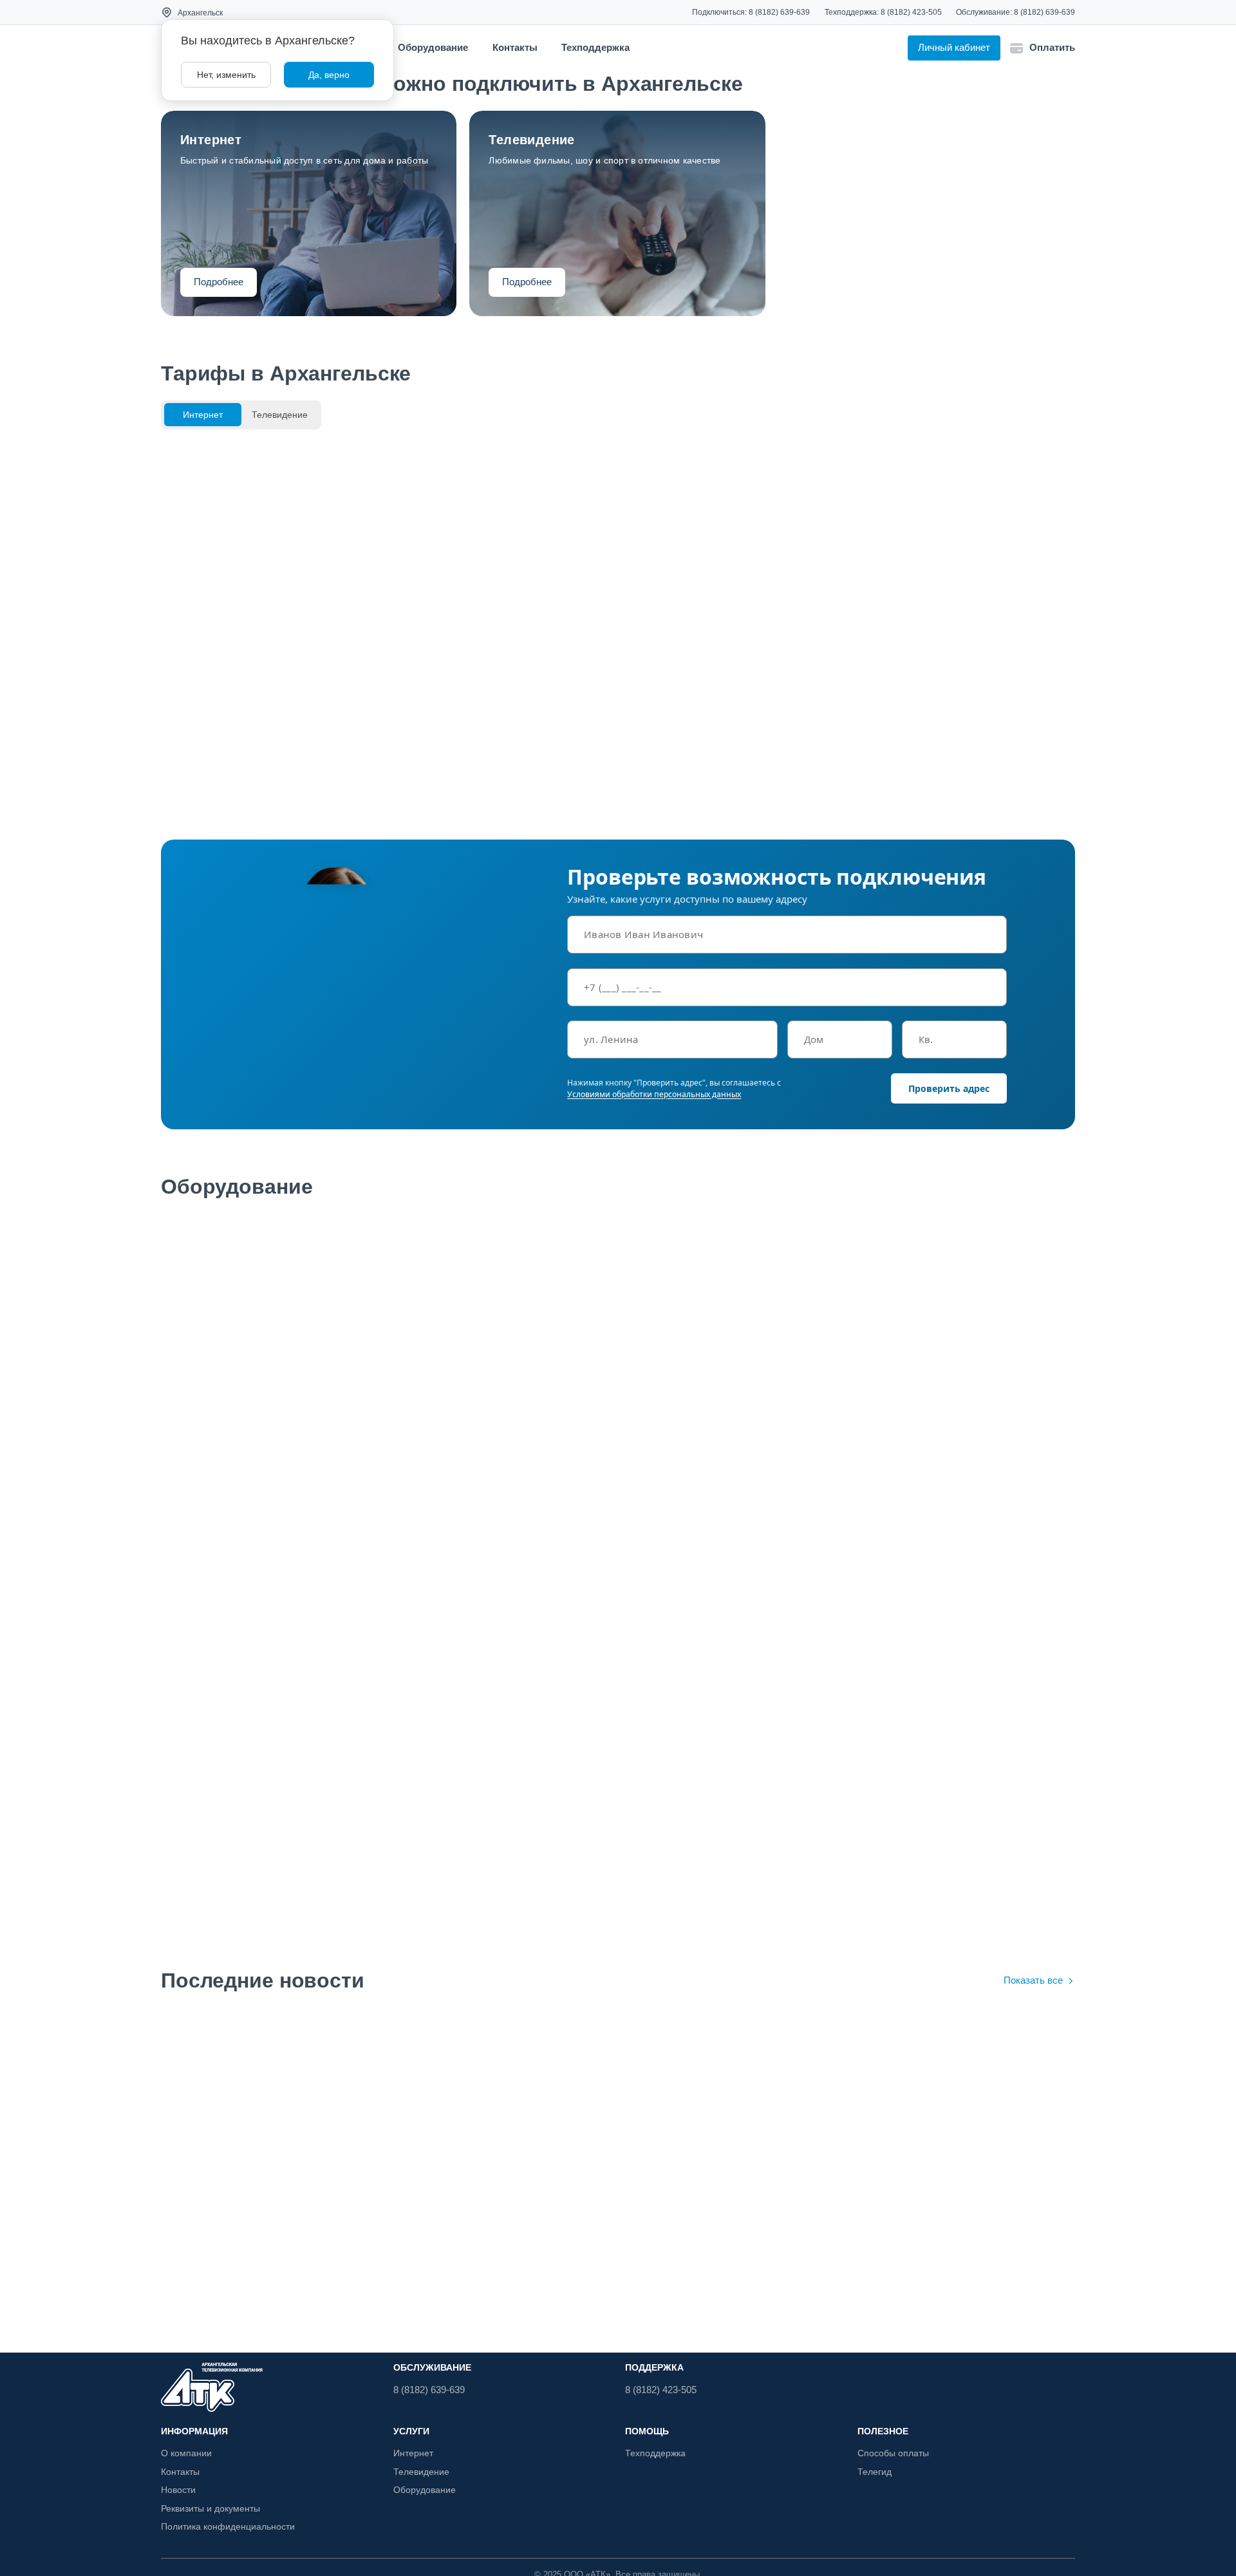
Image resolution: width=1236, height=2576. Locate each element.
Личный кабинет (954, 47)
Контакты (515, 47)
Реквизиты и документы (211, 2508)
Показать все (1033, 1980)
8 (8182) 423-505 (911, 12)
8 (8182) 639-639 (779, 12)
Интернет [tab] (203, 415)
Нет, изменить (226, 75)
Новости (178, 2490)
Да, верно (329, 75)
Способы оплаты (893, 2453)
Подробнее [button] (219, 282)
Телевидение (421, 2472)
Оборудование (433, 47)
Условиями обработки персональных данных (654, 1094)
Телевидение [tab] (280, 415)
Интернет (413, 2453)
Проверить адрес (949, 1088)
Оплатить (1052, 47)
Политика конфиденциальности (228, 2526)
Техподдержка (595, 47)
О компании (186, 2453)
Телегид (875, 2472)
